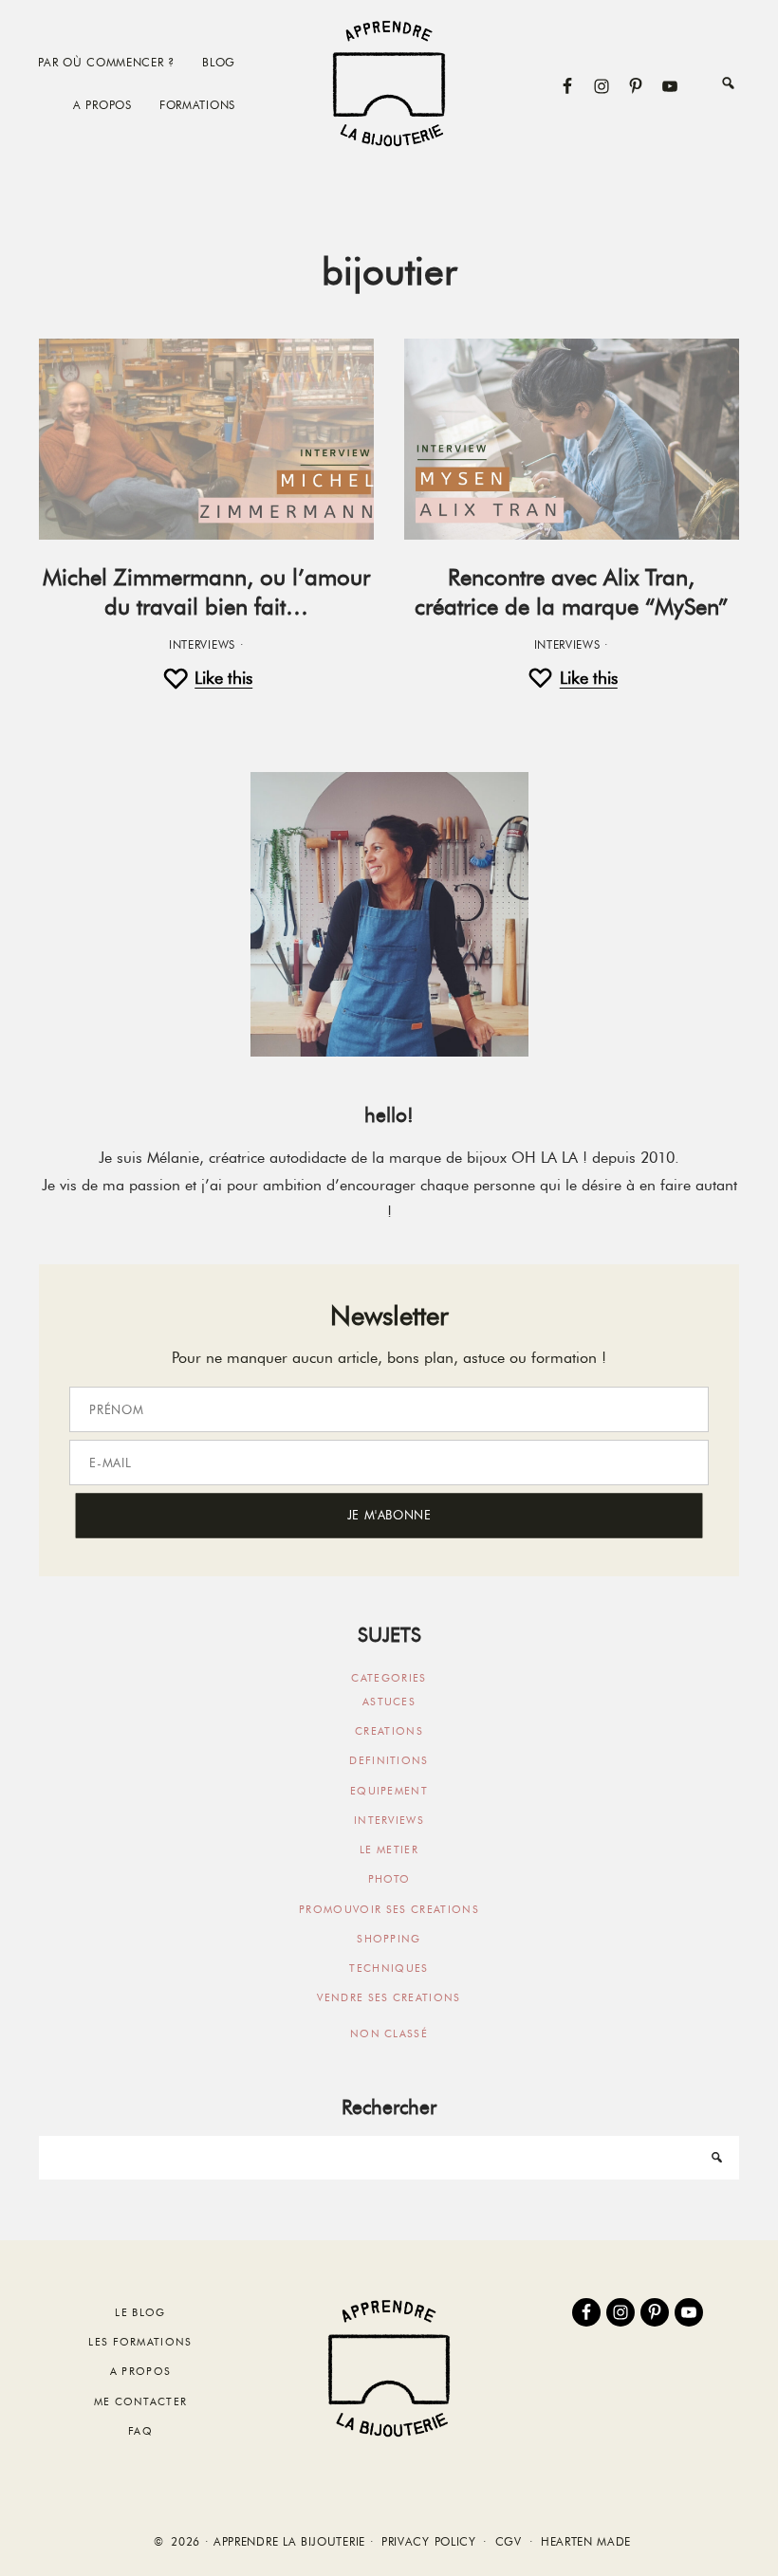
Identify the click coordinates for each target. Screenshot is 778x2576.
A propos (141, 2371)
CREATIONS (389, 1731)
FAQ (140, 2431)
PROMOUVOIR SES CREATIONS (389, 1909)
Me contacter (141, 2401)
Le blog (140, 2312)
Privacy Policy (429, 2542)
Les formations (140, 2342)
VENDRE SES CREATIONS (389, 1997)
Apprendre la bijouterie (389, 83)
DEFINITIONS (389, 1760)
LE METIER (389, 1849)
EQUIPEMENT (389, 1791)
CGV (509, 2542)
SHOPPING (389, 1939)
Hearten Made (586, 2542)
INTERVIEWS (202, 645)
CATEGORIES (389, 1678)
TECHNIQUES (389, 1968)
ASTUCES (389, 1702)
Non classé (389, 2033)
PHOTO (389, 1879)
